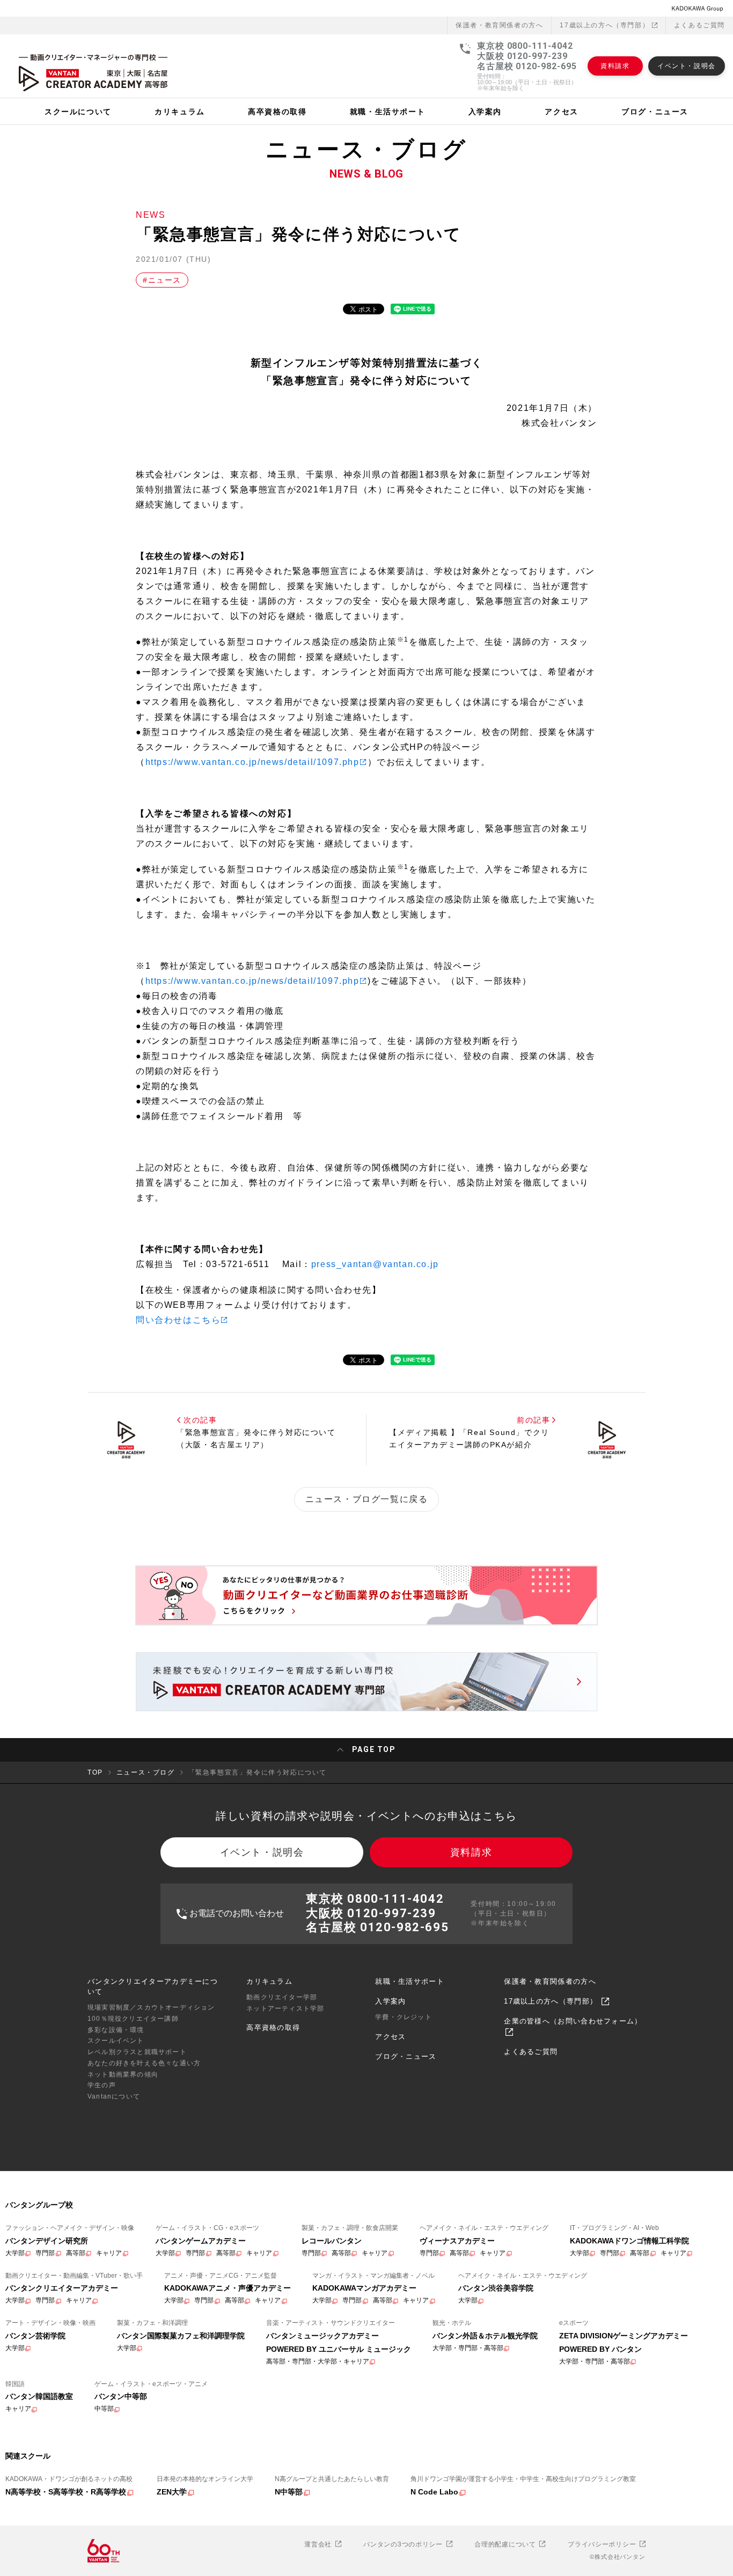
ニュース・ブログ (146, 1772)
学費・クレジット (404, 2017)
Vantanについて (114, 2096)
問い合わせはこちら (178, 1320)
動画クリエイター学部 (282, 1997)
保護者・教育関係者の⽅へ (499, 25)
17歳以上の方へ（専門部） (606, 25)
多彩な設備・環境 (116, 2030)
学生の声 (102, 2085)
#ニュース (162, 280)
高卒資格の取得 (273, 2027)
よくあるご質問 (699, 25)
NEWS (151, 215)
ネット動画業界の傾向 (123, 2074)
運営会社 (319, 2544)
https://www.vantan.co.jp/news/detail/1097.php (252, 762)
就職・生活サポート (410, 1981)
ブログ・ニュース (406, 2056)
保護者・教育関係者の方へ (550, 1981)
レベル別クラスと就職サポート (137, 2052)
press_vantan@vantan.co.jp (375, 1264)
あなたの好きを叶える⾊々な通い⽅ (144, 2063)
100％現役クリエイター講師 (133, 2019)
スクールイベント (116, 2041)
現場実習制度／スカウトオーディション (151, 2007)
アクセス (390, 2037)
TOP (95, 1772)
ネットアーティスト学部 (285, 2008)
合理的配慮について (506, 2544)
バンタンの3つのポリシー (404, 2544)
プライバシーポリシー (603, 2544)
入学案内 (390, 2001)
